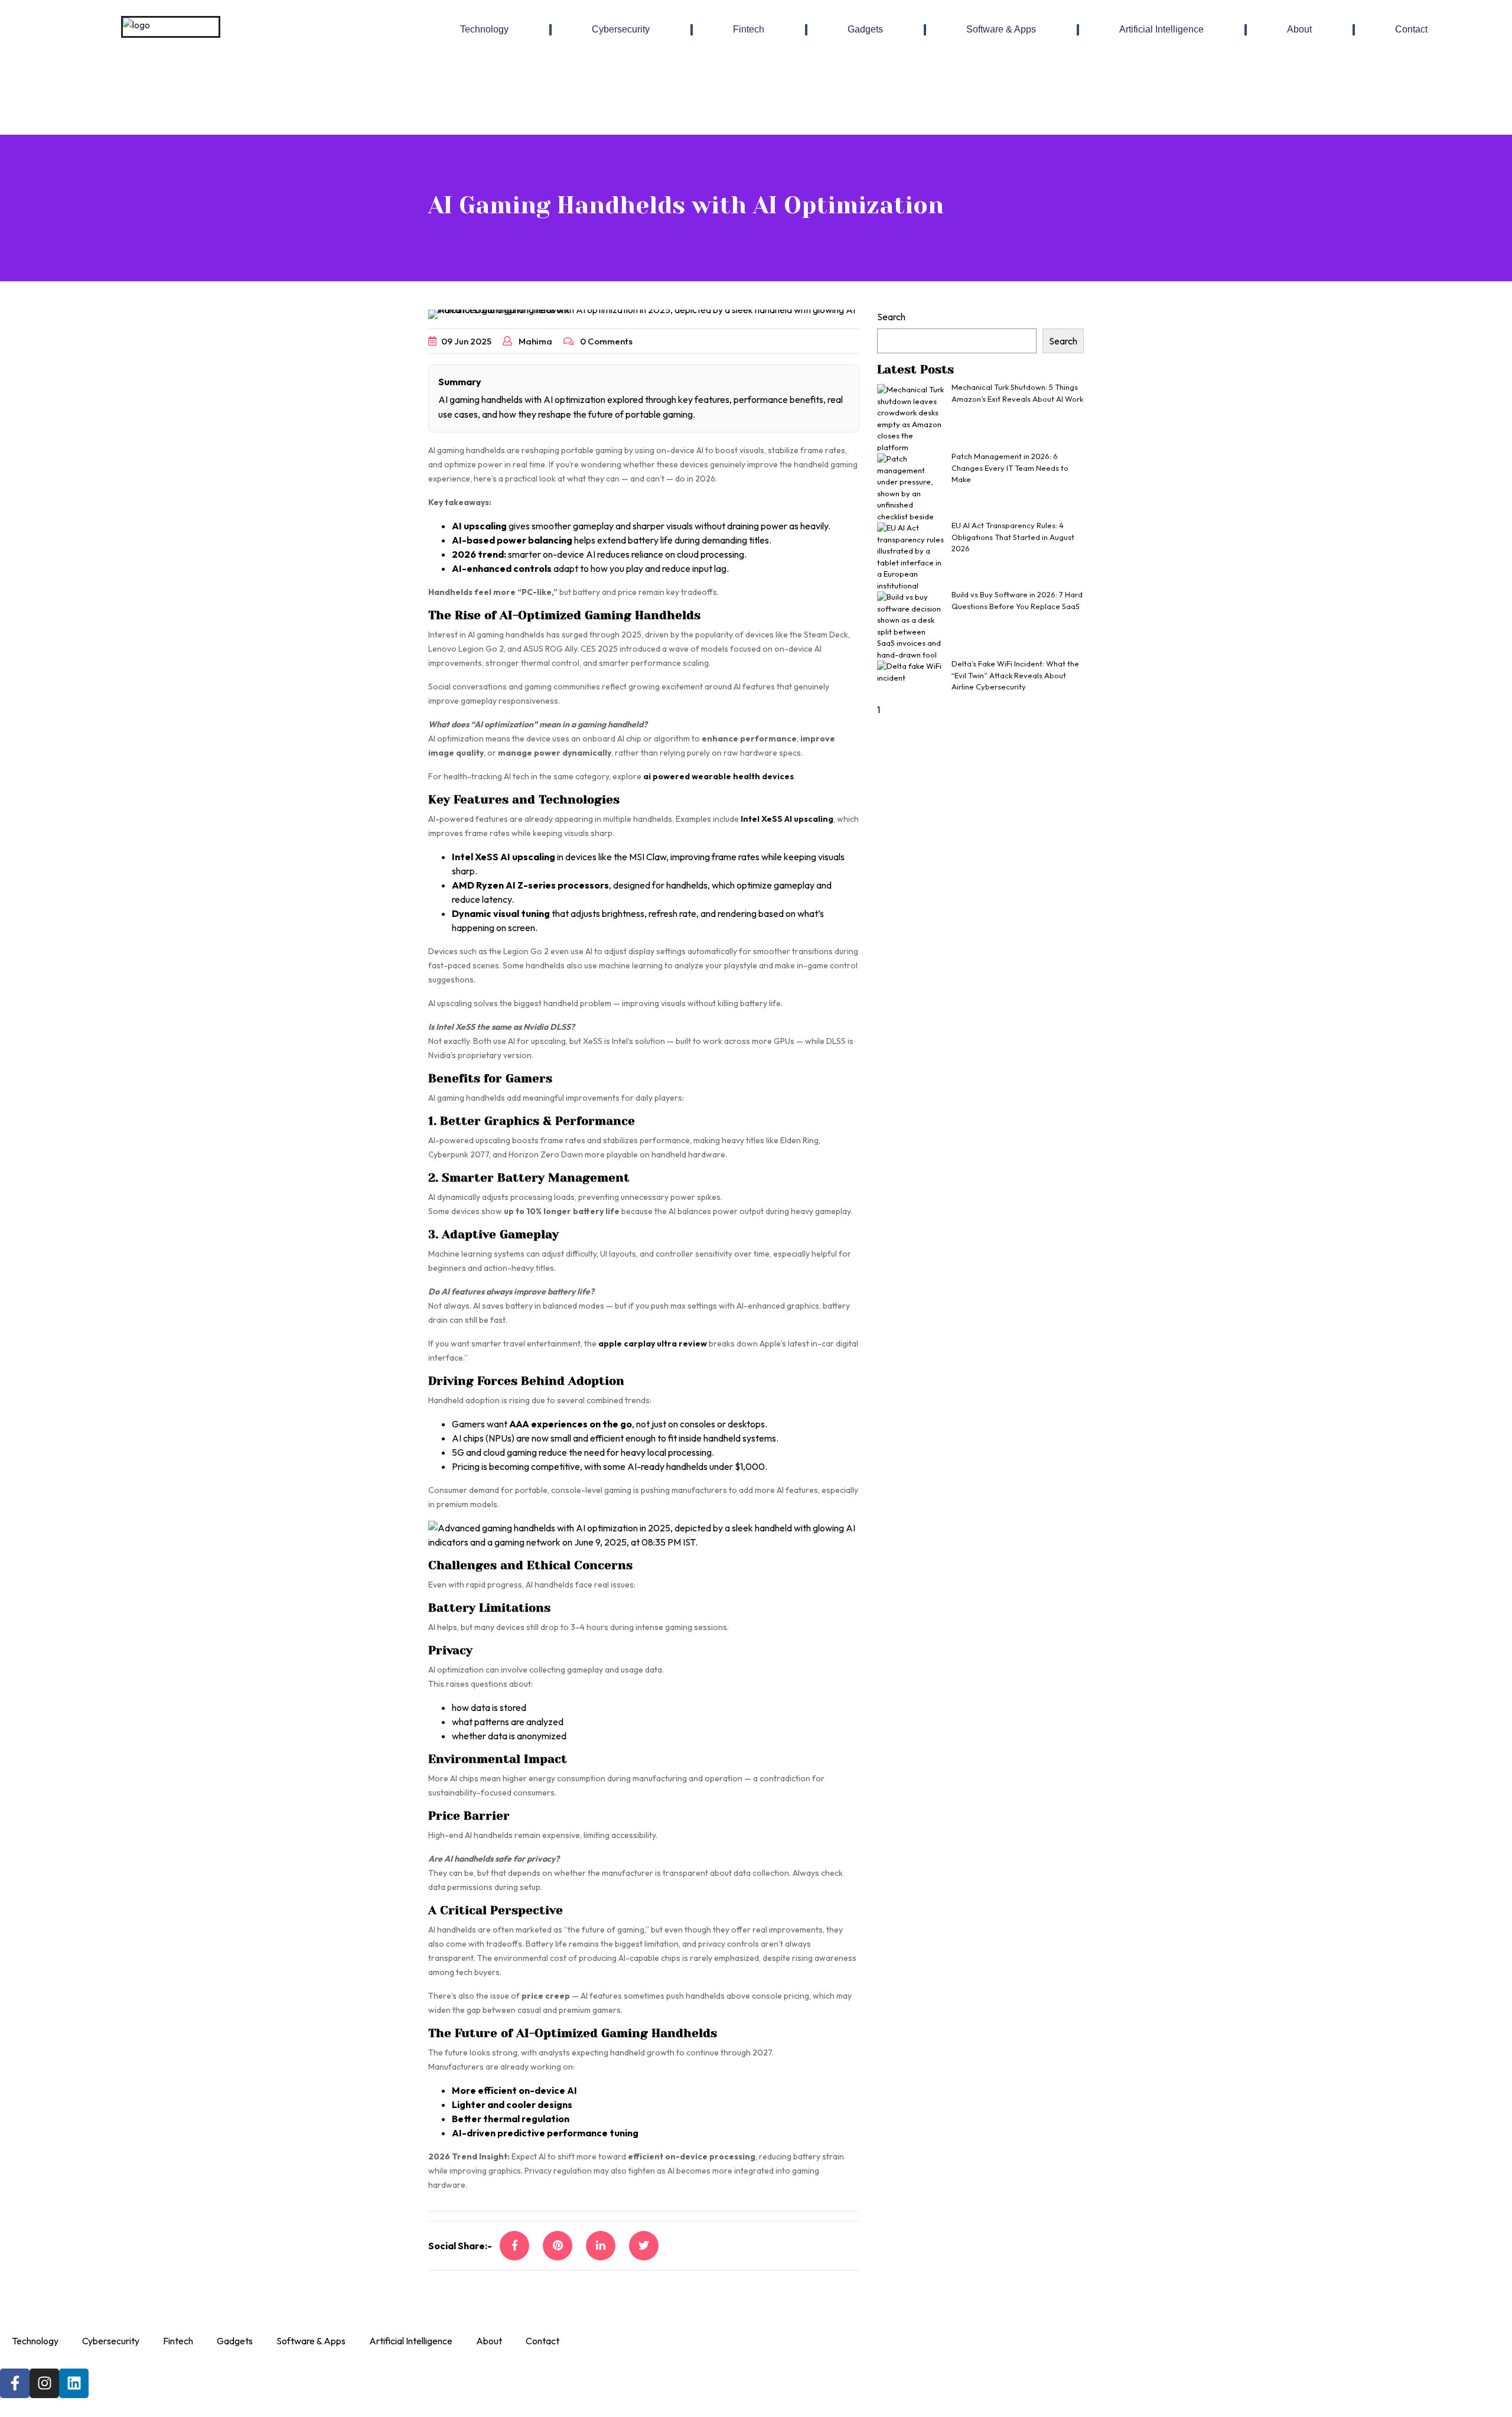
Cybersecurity (621, 29)
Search (891, 317)
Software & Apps (1001, 29)
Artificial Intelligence (1161, 29)
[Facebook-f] (15, 2383)
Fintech (749, 29)
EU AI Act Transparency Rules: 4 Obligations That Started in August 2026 (1013, 537)
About (1299, 29)
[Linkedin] (74, 2383)
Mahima (535, 341)
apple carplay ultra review (653, 1343)
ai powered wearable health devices (718, 776)
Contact (1411, 29)
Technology (484, 29)
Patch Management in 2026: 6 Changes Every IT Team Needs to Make (1010, 468)
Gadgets (865, 29)
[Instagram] (44, 2383)
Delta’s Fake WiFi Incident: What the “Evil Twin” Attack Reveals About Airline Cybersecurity (1015, 675)
